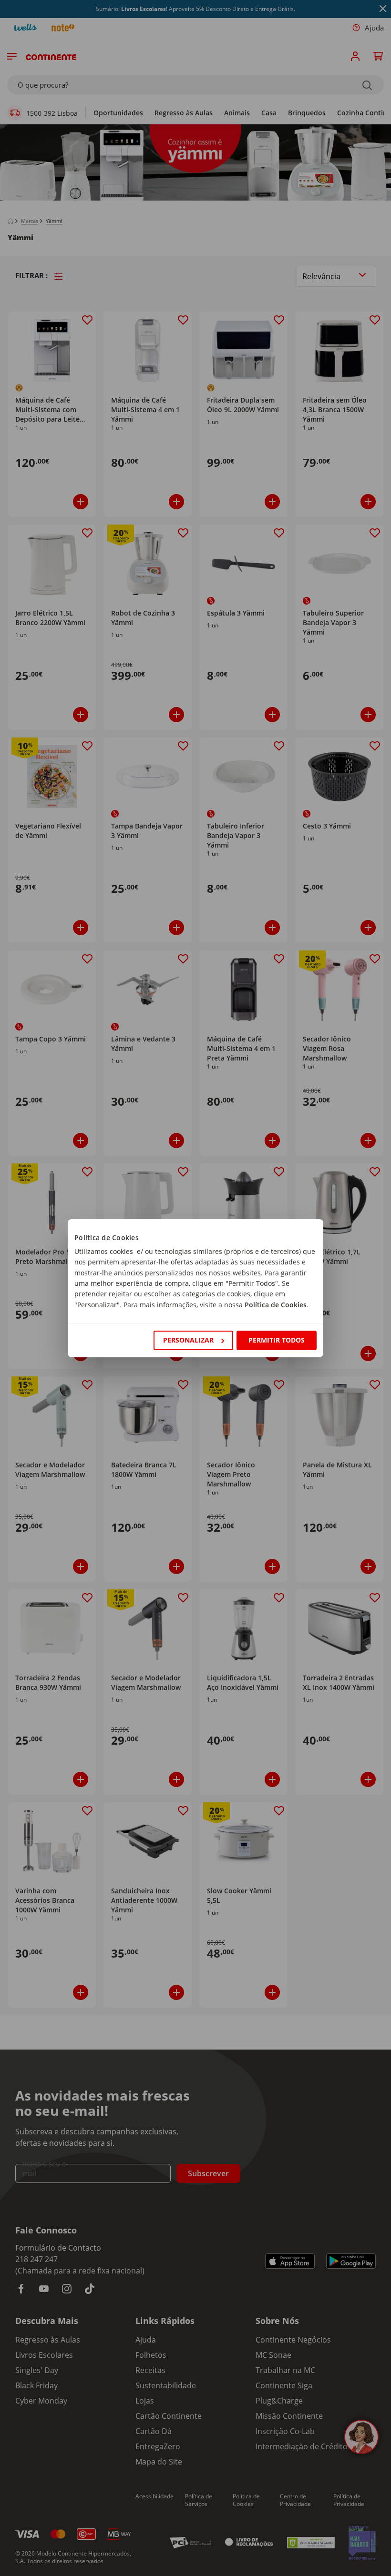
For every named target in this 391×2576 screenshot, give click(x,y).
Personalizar (188, 1340)
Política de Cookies (276, 1305)
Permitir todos (277, 1340)
